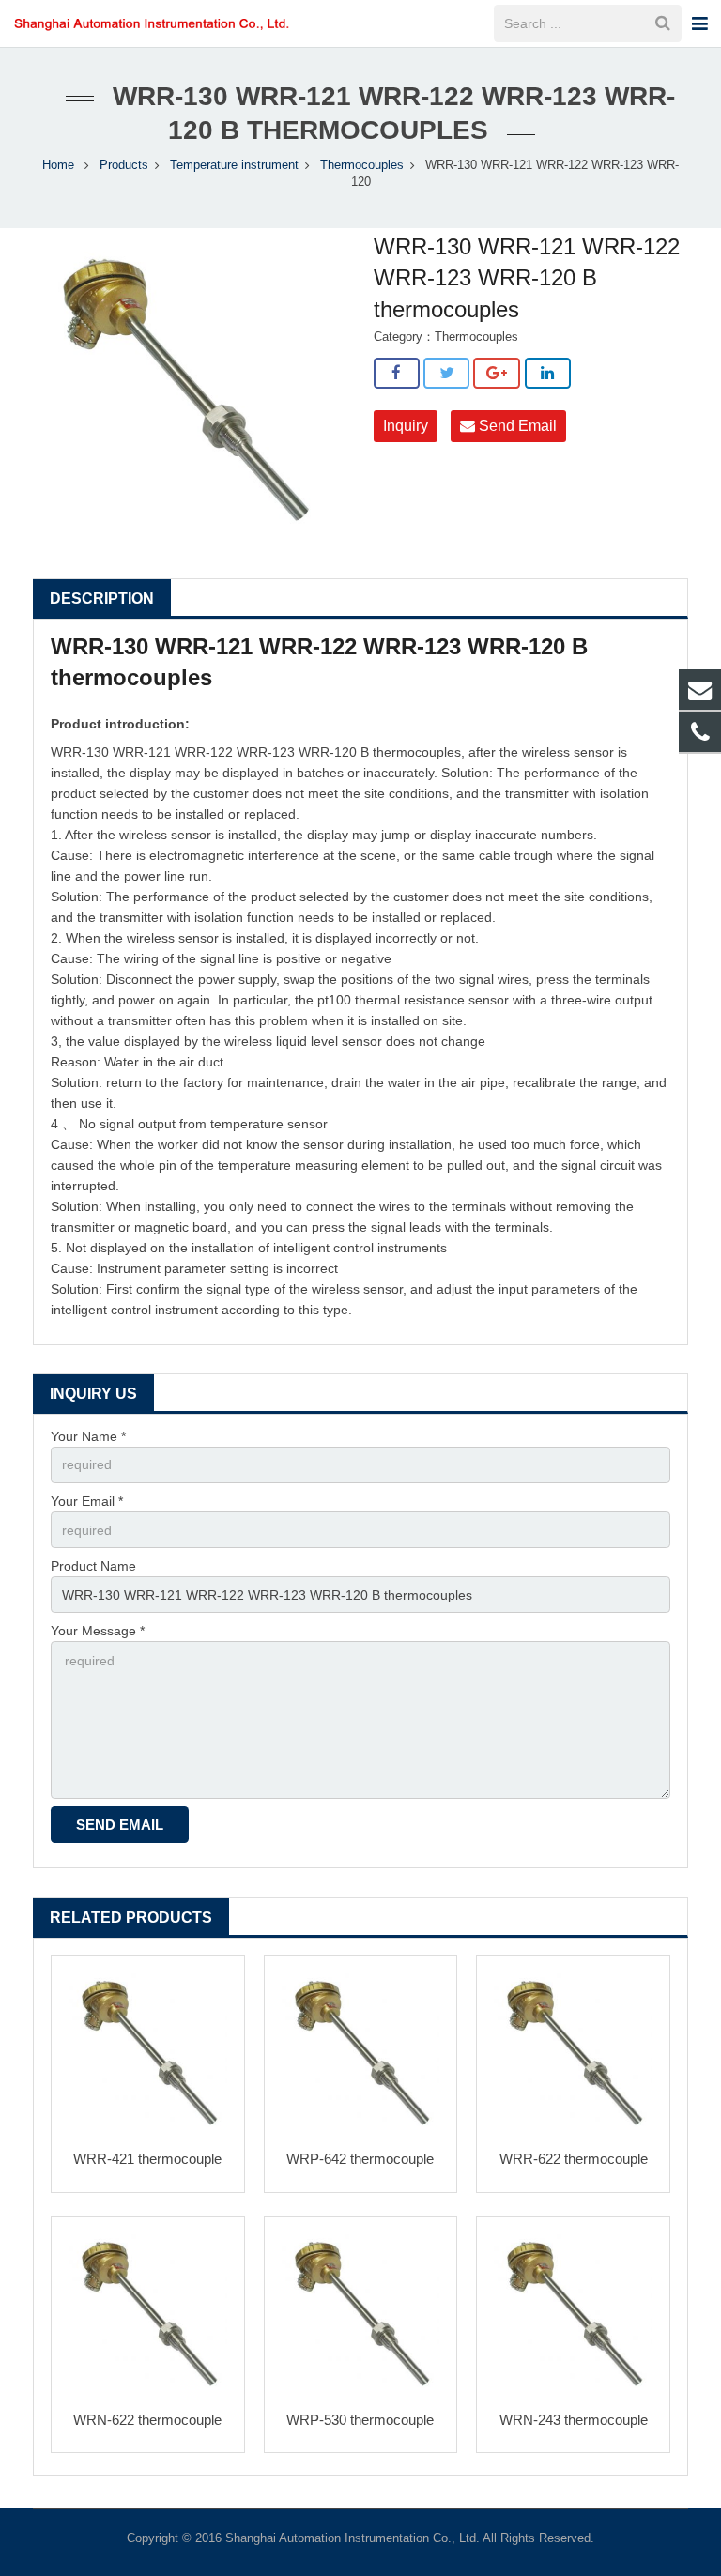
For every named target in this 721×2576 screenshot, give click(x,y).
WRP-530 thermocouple (360, 2420)
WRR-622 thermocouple (574, 2159)
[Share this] (397, 374)
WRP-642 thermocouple (360, 2159)
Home (58, 165)
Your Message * (98, 1631)
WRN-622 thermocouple (147, 2420)
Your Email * (87, 1501)
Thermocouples (362, 165)
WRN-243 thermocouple (574, 2420)
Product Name (93, 1566)
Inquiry (406, 426)
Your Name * (88, 1436)
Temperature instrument (234, 165)
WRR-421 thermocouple (147, 2159)
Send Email (516, 426)
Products (124, 165)
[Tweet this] (446, 374)
